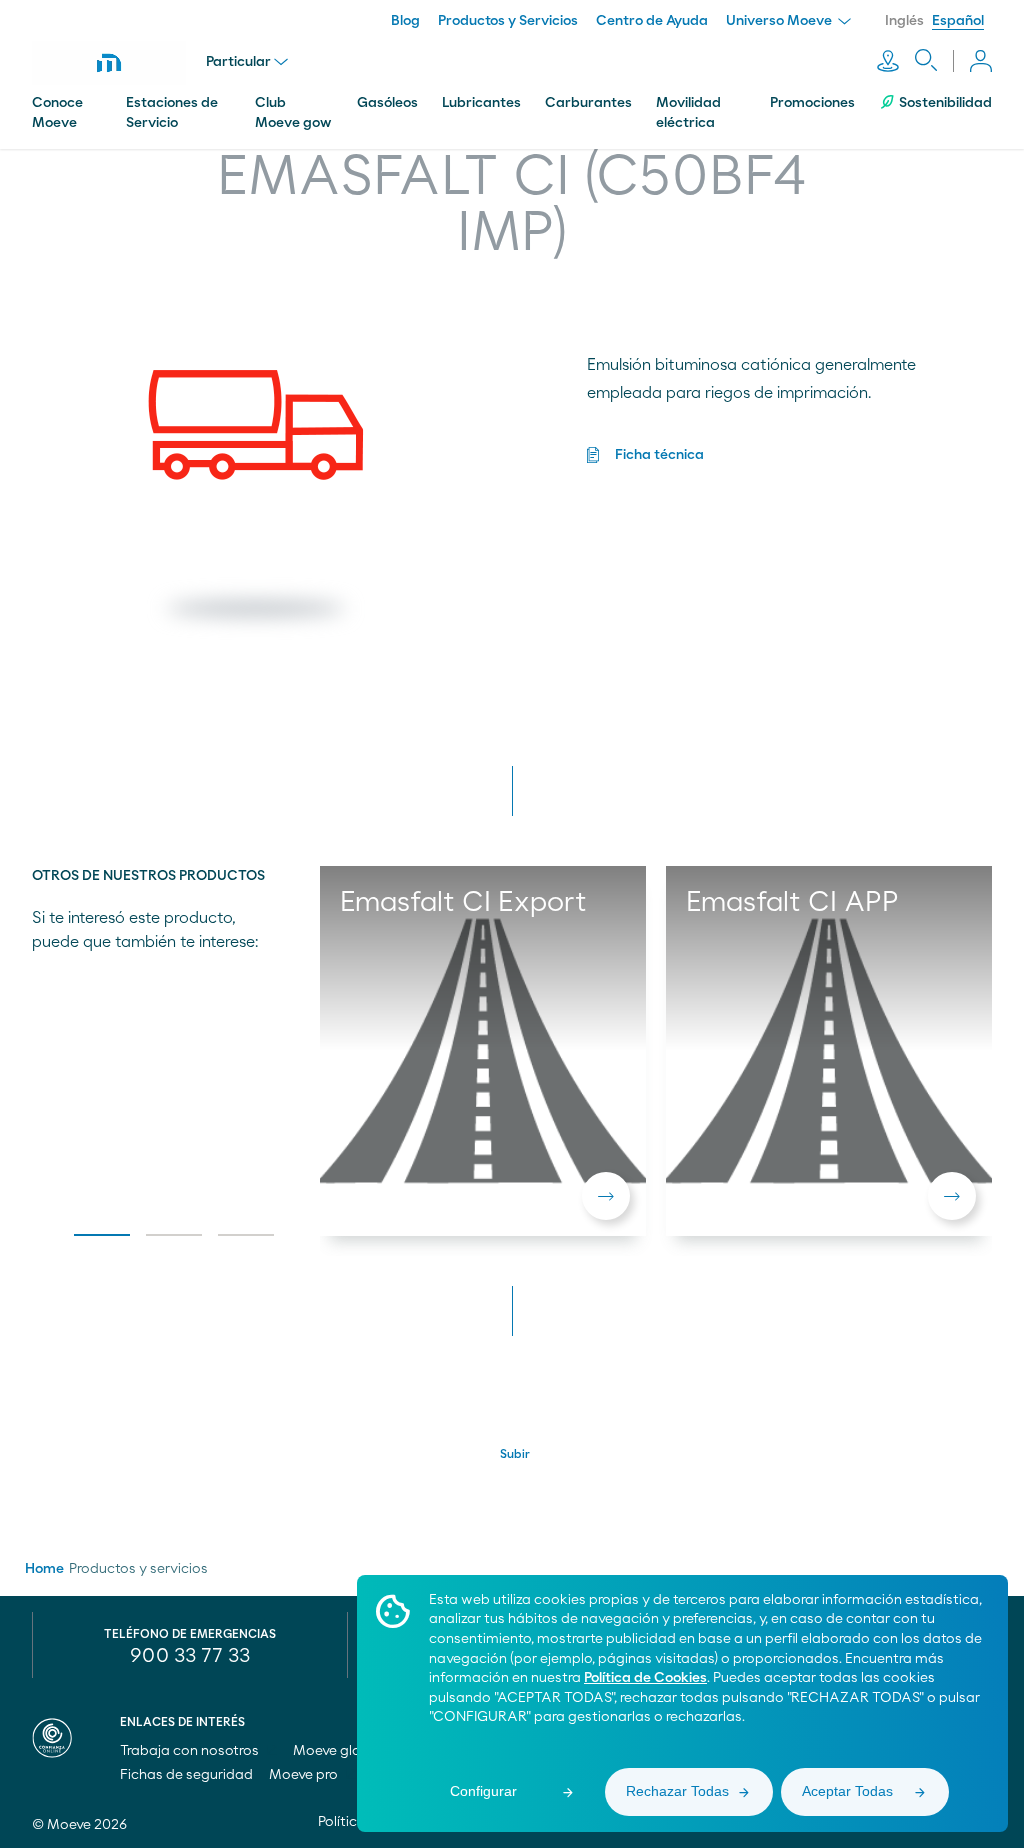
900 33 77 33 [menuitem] (190, 1656)
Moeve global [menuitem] (339, 1751)
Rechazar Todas (677, 1791)
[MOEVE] (109, 63)
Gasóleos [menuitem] (387, 103)
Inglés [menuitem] (904, 21)
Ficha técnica (659, 455)
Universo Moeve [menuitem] (780, 21)
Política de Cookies (645, 1678)
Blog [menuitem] (405, 21)
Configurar (483, 1791)
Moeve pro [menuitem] (305, 1775)
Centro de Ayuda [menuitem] (652, 21)
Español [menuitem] (958, 21)
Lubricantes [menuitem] (481, 103)
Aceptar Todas (847, 1791)
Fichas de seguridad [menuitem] (186, 1775)
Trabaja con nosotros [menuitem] (191, 1751)
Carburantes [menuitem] (588, 103)
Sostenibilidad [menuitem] (945, 103)
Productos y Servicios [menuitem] (508, 21)
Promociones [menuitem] (812, 103)
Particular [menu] (238, 62)
